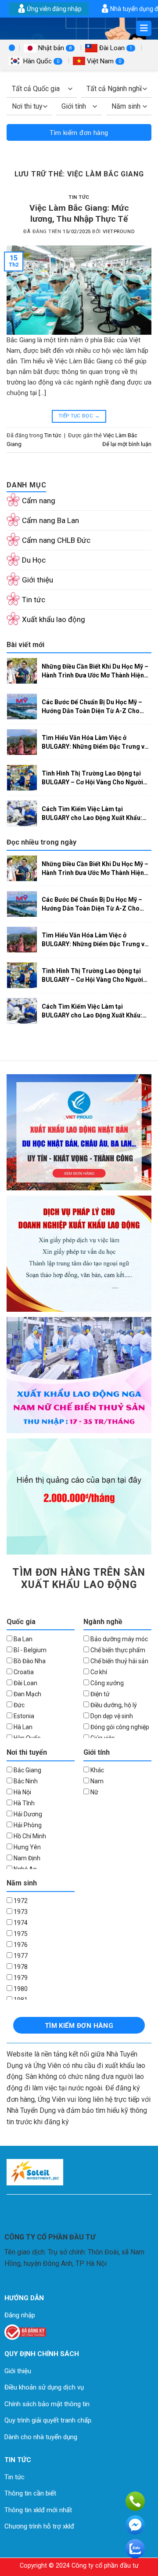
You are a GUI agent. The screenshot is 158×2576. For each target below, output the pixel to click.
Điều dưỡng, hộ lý (113, 1705)
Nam (96, 1781)
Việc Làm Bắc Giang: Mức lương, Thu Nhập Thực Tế (79, 213)
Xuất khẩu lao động (54, 619)
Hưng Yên (27, 1847)
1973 (20, 1912)
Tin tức (79, 197)
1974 (20, 1923)
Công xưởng (106, 1683)
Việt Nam (103, 61)
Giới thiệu (38, 580)
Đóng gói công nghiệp (119, 1727)
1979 (20, 1978)
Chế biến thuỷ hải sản (119, 1661)
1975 (20, 1934)
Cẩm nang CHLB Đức (56, 540)
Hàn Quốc (40, 61)
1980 (20, 1989)
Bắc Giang (27, 1770)
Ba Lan (22, 1639)
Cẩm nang (39, 501)
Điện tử (99, 1694)
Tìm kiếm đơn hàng (79, 133)
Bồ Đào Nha (29, 1661)
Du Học (34, 560)
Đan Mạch (27, 1694)
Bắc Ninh (25, 1781)
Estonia (23, 1716)
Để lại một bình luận (127, 444)
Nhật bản (54, 48)
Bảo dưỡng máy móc (118, 1639)
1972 (20, 1901)
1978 (20, 1967)
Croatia (23, 1672)
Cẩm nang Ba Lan (50, 520)
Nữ (94, 1792)
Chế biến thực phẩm (117, 1650)
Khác (97, 1770)
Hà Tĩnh (23, 1803)
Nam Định (26, 1858)
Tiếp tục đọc (79, 416)
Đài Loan (115, 48)
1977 (20, 1956)
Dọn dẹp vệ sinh (111, 1716)
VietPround (119, 232)
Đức (18, 1705)
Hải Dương (27, 1814)
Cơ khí (98, 1672)
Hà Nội (22, 1792)
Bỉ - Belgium (29, 1650)
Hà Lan (22, 1727)
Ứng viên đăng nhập (54, 9)
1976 (20, 1945)
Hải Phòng (27, 1825)
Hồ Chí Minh (29, 1836)
